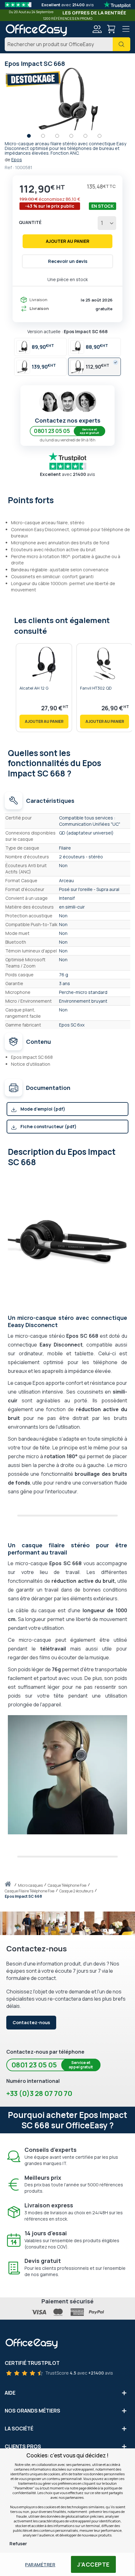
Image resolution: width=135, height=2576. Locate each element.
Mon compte (97, 29)
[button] (32, 137)
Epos (17, 160)
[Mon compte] (97, 30)
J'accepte (93, 2564)
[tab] (67, 499)
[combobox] (67, 44)
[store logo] (36, 30)
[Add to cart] (44, 722)
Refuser (18, 2544)
